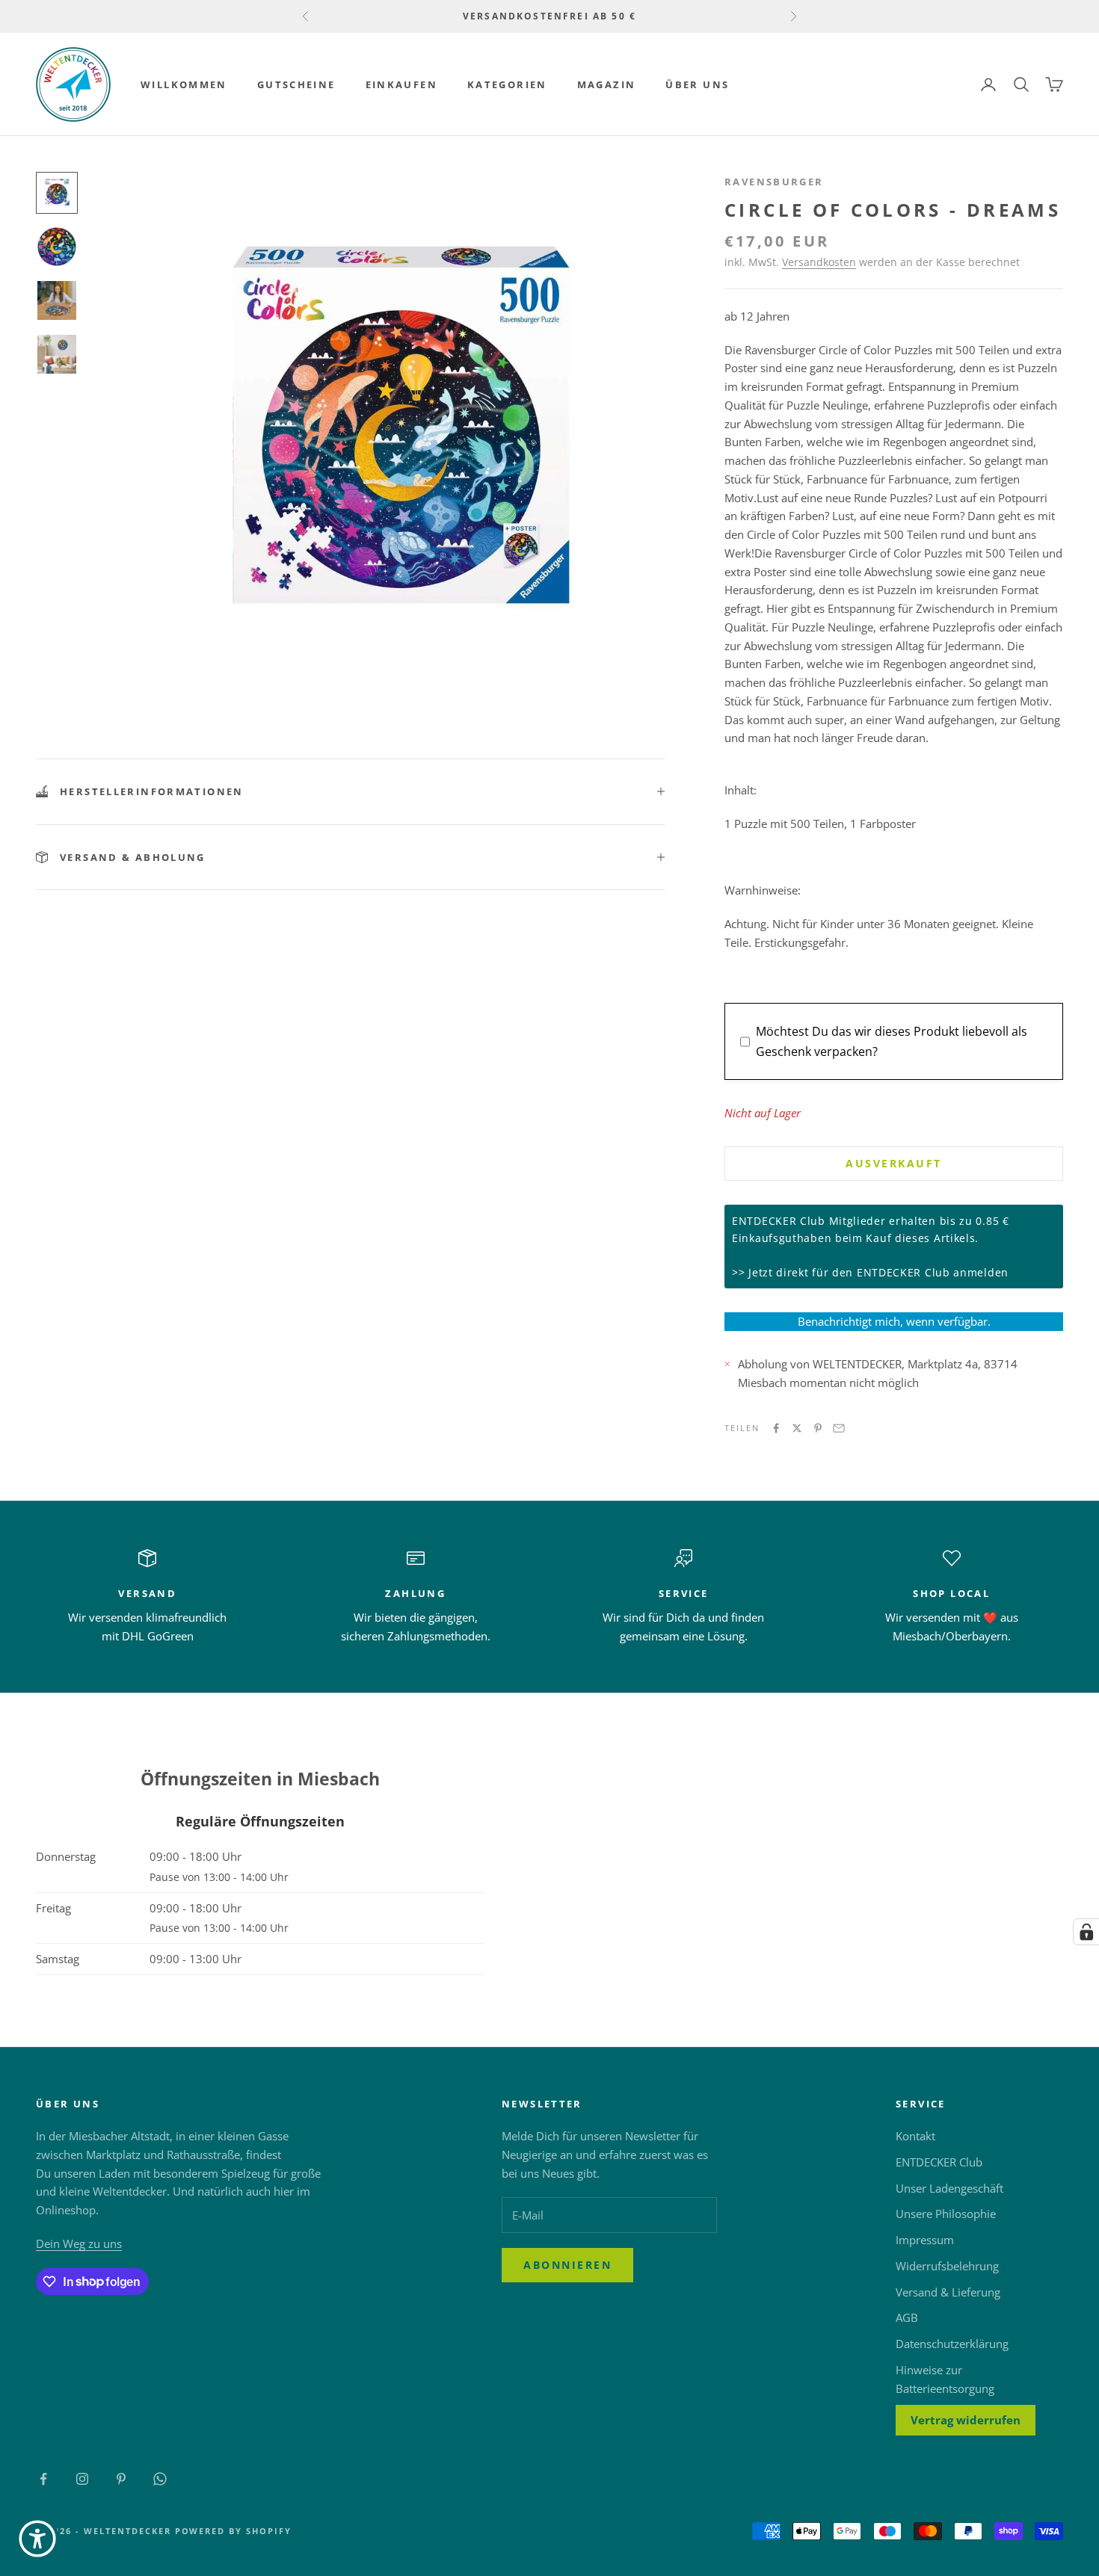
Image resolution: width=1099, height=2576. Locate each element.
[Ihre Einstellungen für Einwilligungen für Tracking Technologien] (1086, 1932)
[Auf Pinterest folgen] (121, 2479)
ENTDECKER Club (939, 2162)
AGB (907, 2317)
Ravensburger (774, 182)
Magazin (607, 84)
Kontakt (915, 2136)
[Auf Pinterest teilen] (818, 1428)
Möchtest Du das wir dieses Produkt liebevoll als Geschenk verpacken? (892, 1041)
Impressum (925, 2240)
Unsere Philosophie (946, 2214)
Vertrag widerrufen (966, 2420)
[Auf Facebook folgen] (43, 2479)
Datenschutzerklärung (952, 2344)
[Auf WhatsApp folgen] (160, 2479)
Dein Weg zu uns (79, 2243)
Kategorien (507, 84)
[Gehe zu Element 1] (57, 193)
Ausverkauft (894, 1163)
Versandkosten (819, 262)
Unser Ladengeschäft (949, 2188)
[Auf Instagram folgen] (82, 2479)
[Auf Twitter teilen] (797, 1428)
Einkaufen (401, 84)
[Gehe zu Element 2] (57, 247)
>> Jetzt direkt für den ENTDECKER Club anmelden (870, 1272)
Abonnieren (567, 2265)
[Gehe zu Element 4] (57, 354)
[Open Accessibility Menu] (37, 2539)
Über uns (697, 84)
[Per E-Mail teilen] (839, 1428)
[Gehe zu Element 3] (57, 300)
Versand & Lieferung (948, 2292)
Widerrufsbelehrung (947, 2266)
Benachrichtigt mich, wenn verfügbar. (894, 1321)
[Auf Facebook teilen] (776, 1428)
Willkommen (184, 84)
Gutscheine (296, 84)
